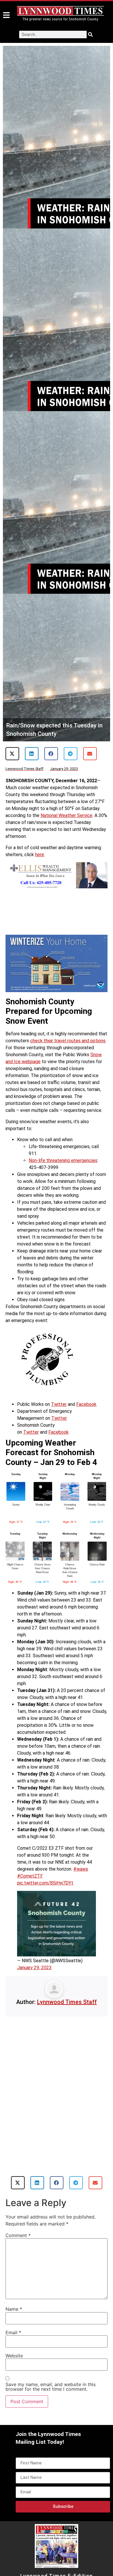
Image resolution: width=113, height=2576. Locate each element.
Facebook (86, 1404)
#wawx (81, 1869)
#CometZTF (30, 1876)
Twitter (59, 1404)
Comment (18, 2235)
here (40, 855)
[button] (12, 754)
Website (14, 2356)
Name (14, 2309)
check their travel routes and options (68, 1041)
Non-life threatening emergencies (63, 1160)
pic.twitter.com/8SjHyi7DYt (45, 1883)
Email (13, 2332)
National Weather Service (66, 815)
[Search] (90, 35)
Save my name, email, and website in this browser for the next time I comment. (51, 2387)
